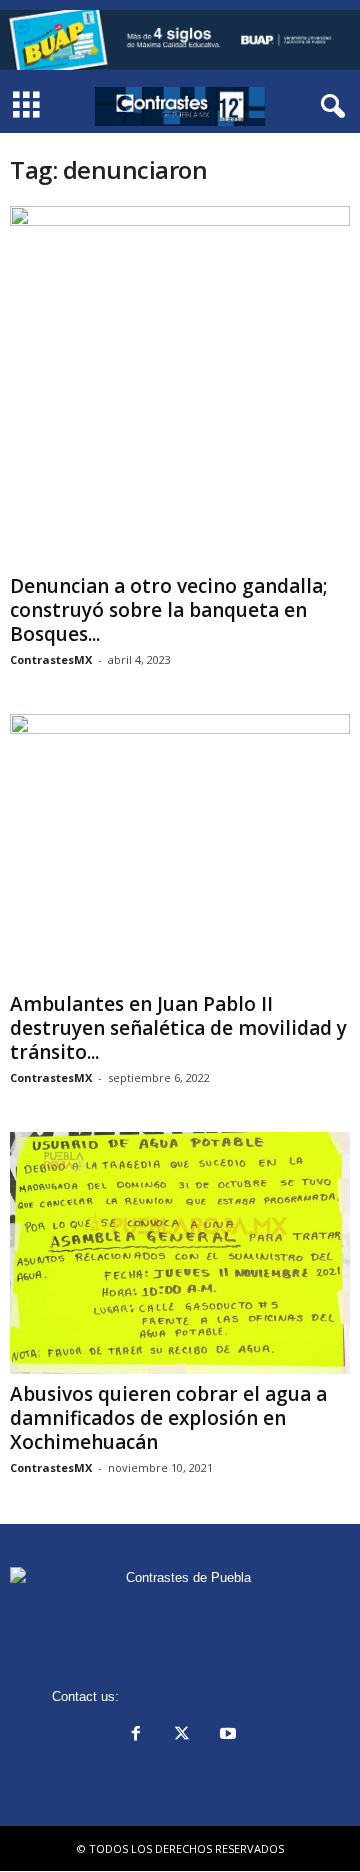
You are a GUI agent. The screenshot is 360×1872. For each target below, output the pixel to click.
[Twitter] (182, 1735)
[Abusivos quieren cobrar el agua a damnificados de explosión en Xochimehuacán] (180, 1253)
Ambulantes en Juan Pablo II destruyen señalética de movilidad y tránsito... (178, 1028)
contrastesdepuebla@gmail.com (216, 1696)
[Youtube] (226, 1735)
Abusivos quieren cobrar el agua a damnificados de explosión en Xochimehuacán (168, 1418)
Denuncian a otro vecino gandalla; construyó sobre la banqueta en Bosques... (169, 610)
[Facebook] (136, 1735)
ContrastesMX (51, 659)
